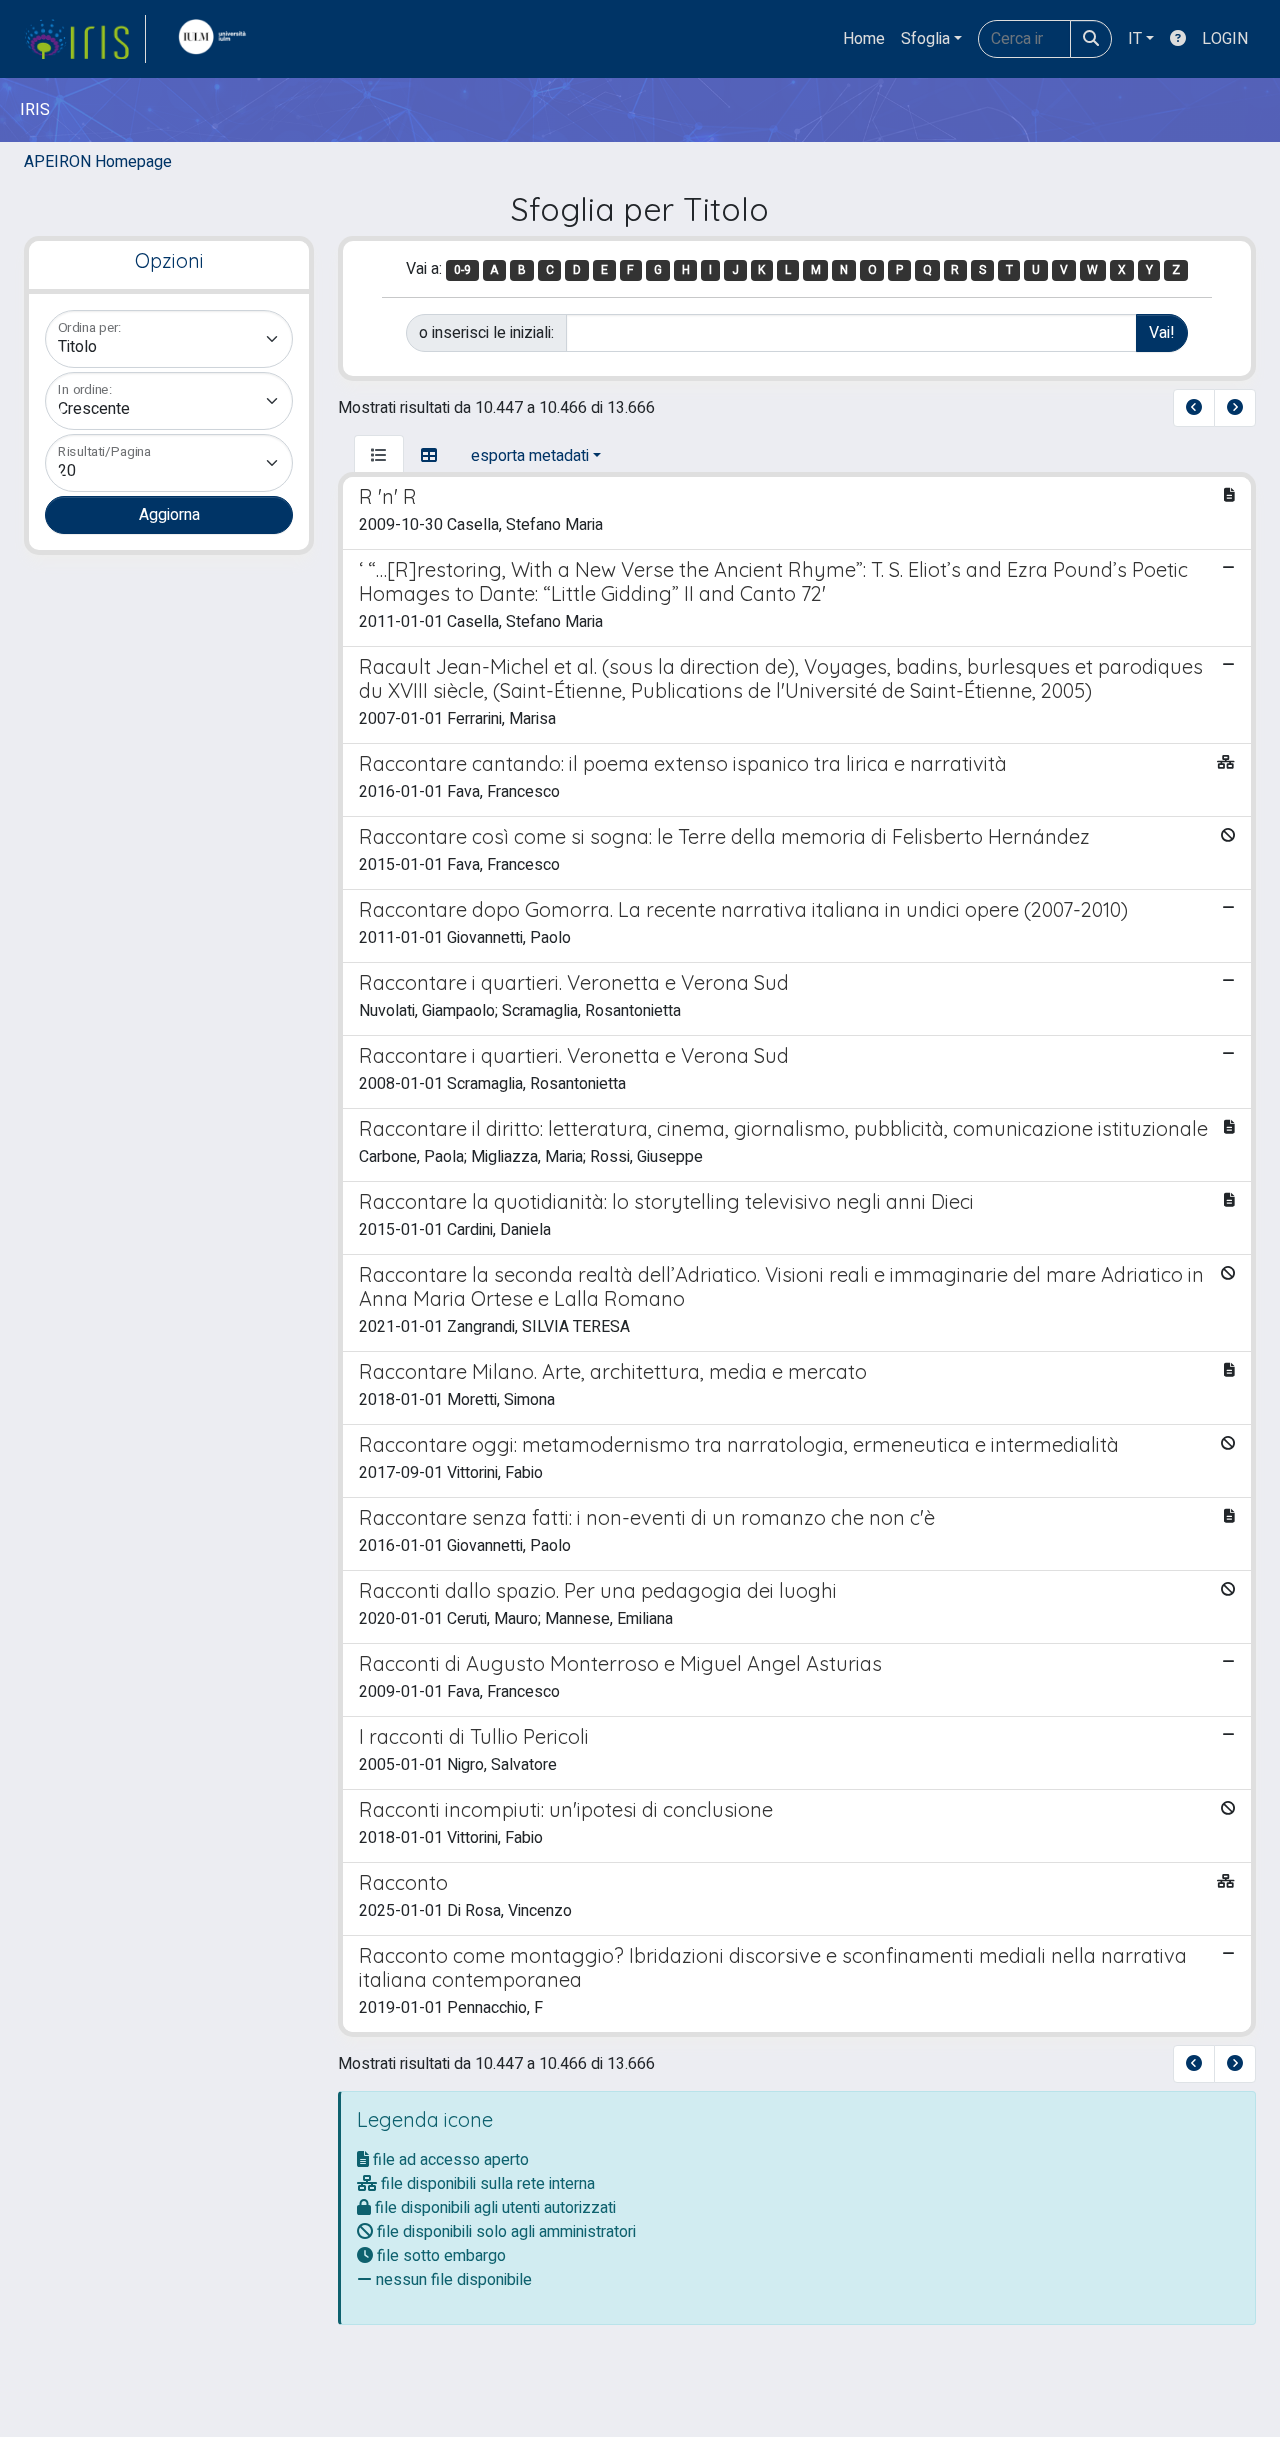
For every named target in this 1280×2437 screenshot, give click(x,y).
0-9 (462, 270)
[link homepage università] (217, 39)
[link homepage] (85, 39)
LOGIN (1225, 39)
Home (864, 39)
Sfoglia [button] (925, 39)
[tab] (379, 456)
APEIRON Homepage (98, 162)
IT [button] (1135, 39)
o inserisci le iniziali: (486, 333)
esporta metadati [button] (530, 456)
